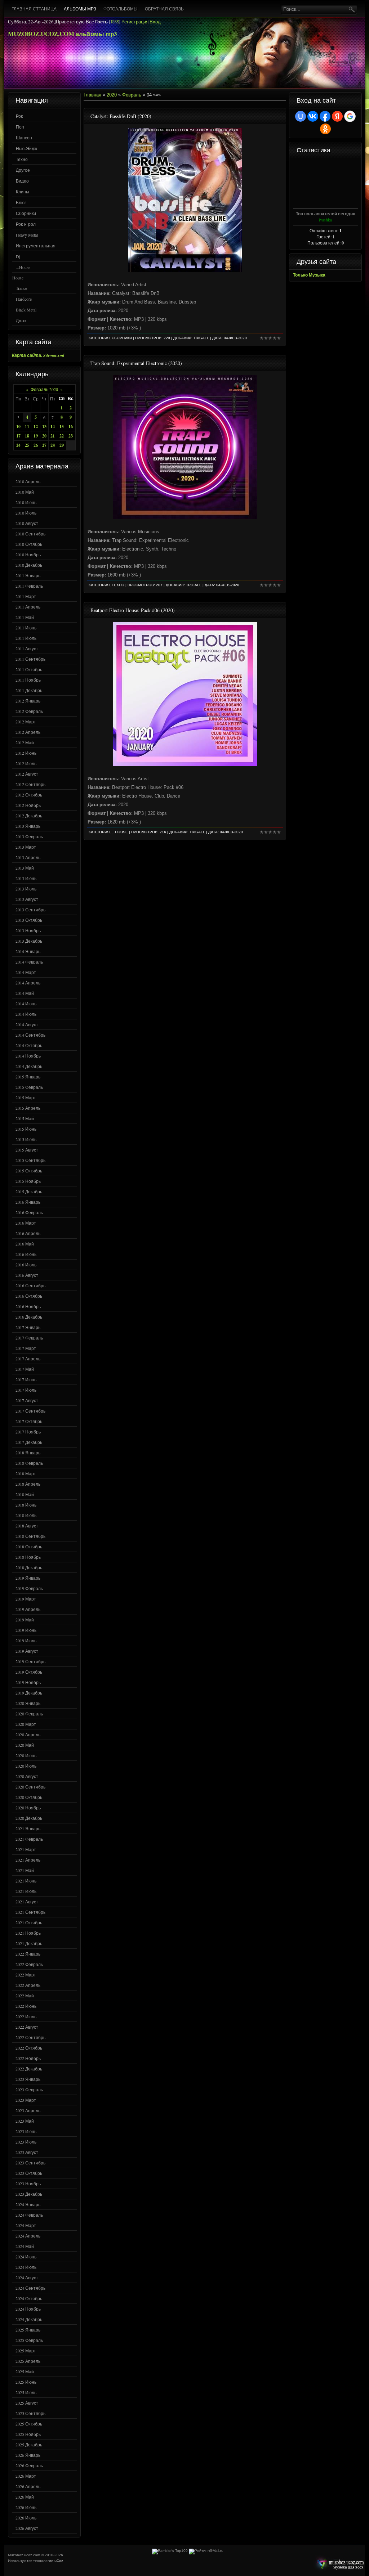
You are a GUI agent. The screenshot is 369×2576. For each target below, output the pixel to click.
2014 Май (25, 993)
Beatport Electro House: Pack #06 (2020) (133, 610)
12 (36, 427)
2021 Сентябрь (30, 1912)
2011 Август (27, 649)
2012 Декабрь (29, 816)
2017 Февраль (29, 1338)
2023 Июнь (26, 2131)
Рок (19, 116)
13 (44, 427)
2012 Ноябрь (28, 805)
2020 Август (27, 1776)
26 (36, 445)
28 (53, 445)
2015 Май (25, 1118)
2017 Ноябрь (28, 1432)
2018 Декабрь (29, 1567)
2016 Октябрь (29, 1296)
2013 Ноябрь (28, 930)
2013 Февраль (29, 836)
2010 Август (27, 523)
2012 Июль (26, 763)
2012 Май (25, 742)
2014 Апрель (28, 983)
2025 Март (26, 2351)
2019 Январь (28, 1578)
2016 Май (25, 1244)
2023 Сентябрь (30, 2163)
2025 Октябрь (29, 2424)
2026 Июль (26, 2518)
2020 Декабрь (29, 1818)
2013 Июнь (26, 878)
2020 (112, 95)
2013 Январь (28, 826)
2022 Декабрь (29, 2069)
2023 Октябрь (29, 2173)
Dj (18, 256)
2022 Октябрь (29, 2048)
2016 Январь (28, 1202)
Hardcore (24, 299)
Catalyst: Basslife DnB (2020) (121, 116)
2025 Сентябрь (30, 2413)
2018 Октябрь (29, 1547)
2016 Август (27, 1275)
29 (62, 445)
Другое (23, 170)
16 (71, 427)
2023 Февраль (29, 2090)
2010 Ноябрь (28, 555)
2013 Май (25, 868)
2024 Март (26, 2225)
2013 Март (26, 847)
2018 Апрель (28, 1484)
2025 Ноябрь (28, 2434)
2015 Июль (26, 1139)
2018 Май (25, 1494)
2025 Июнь (26, 2382)
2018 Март (26, 1473)
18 (27, 436)
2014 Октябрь (29, 1045)
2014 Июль (26, 1014)
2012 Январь (28, 701)
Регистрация (135, 22)
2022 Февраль (29, 1964)
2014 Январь (28, 951)
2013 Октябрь (29, 920)
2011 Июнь (26, 628)
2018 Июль (26, 1515)
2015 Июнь (26, 1129)
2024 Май (25, 2246)
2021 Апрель (28, 1860)
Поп (20, 127)
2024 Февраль (29, 2215)
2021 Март (26, 1849)
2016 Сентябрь (30, 1285)
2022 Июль (26, 2016)
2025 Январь (28, 2330)
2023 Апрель (28, 2110)
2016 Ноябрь (28, 1306)
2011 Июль (26, 638)
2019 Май (25, 1620)
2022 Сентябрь (30, 2037)
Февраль (132, 95)
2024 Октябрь (29, 2298)
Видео (22, 181)
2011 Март (26, 596)
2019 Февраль (29, 1588)
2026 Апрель (28, 2486)
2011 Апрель (28, 607)
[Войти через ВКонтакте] (313, 116)
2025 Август (27, 2403)
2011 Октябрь (29, 669)
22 (62, 436)
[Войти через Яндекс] (337, 116)
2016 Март (26, 1223)
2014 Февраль (29, 962)
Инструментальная (36, 246)
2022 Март (26, 1975)
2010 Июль (26, 513)
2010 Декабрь (29, 565)
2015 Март (26, 1098)
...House (23, 267)
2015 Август (27, 1150)
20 (44, 436)
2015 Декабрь (29, 1191)
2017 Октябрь (29, 1421)
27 (44, 445)
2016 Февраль (29, 1212)
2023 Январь (28, 2079)
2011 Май (25, 617)
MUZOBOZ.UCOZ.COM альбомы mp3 (63, 34)
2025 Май (25, 2371)
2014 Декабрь (29, 1066)
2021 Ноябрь (28, 1933)
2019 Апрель (28, 1609)
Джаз (21, 320)
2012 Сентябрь (30, 784)
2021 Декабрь (29, 1943)
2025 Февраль (29, 2340)
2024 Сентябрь (30, 2288)
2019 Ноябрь (28, 1682)
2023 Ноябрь (28, 2184)
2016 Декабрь (29, 1317)
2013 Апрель (28, 857)
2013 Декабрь (29, 941)
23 (71, 436)
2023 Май (25, 2121)
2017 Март (26, 1348)
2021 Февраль (29, 1839)
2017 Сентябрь (30, 1411)
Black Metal (26, 310)
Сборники (26, 213)
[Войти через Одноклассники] (325, 129)
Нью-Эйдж (26, 148)
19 (36, 436)
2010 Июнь (26, 502)
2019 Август (27, 1651)
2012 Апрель (28, 732)
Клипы (23, 192)
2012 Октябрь (29, 795)
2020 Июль (26, 1766)
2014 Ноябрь (28, 1056)
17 (18, 436)
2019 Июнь (26, 1630)
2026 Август (27, 2528)
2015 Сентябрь (30, 1160)
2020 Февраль (29, 1714)
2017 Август (27, 1400)
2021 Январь (28, 1828)
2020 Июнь (26, 1755)
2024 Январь (28, 2204)
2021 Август (27, 1902)
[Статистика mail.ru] (206, 2551)
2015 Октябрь (29, 1171)
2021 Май (25, 1870)
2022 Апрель (28, 1985)
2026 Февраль (29, 2465)
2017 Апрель (28, 1359)
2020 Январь (28, 1703)
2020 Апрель (28, 1734)
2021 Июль (26, 1891)
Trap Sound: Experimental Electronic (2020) (136, 363)
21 (53, 436)
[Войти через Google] (350, 116)
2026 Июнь (26, 2507)
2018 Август (27, 1526)
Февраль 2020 (44, 389)
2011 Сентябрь (30, 659)
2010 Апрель (28, 481)
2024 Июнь (26, 2257)
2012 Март (26, 722)
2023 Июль (26, 2142)
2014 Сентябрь (30, 1035)
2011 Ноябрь (28, 680)
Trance (21, 288)
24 (18, 445)
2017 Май (25, 1369)
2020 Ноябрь (28, 1808)
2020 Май (25, 1745)
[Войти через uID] (301, 116)
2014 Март (26, 972)
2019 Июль (26, 1641)
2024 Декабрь (29, 2319)
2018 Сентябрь (30, 1536)
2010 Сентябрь (30, 534)
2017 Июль (26, 1390)
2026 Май (25, 2497)
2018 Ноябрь (28, 1557)
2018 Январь (28, 1453)
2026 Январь (28, 2455)
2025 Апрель (28, 2361)
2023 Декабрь (29, 2194)
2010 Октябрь (29, 544)
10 (18, 427)
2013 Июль (26, 889)
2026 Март (26, 2476)
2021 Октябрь (29, 1922)
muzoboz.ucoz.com (339, 2564)
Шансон (24, 138)
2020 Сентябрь (30, 1787)
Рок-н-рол (26, 224)
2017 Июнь (26, 1379)
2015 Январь (28, 1077)
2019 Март (26, 1599)
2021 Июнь (26, 1881)
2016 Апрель (28, 1233)
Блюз (21, 202)
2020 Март (26, 1724)
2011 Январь (28, 575)
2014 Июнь (26, 1004)
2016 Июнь (26, 1254)
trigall (201, 338)
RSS (115, 22)
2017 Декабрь (29, 1442)
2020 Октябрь (29, 1797)
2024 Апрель (28, 2236)
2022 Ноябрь (28, 2058)
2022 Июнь (26, 2006)
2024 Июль (26, 2267)
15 (62, 427)
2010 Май (25, 492)
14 (53, 427)
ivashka (325, 220)
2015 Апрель (28, 1108)
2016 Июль (26, 1265)
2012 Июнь (26, 753)
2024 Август (27, 2277)
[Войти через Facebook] (325, 116)
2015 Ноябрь (28, 1181)
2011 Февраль (29, 586)
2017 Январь (28, 1327)
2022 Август (27, 2027)
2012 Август (27, 774)
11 (27, 427)
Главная (92, 95)
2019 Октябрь (29, 1672)
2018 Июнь (26, 1505)
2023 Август (27, 2152)
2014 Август (27, 1024)
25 (27, 445)
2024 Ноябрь (28, 2309)
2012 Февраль (29, 711)
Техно (22, 159)
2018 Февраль (29, 1463)
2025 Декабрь (29, 2445)
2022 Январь (28, 1954)
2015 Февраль (29, 1087)
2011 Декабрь (29, 690)
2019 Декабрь (29, 1693)
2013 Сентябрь (30, 910)
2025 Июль (26, 2392)
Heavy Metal (27, 235)
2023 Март (26, 2100)
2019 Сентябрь (30, 1661)
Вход (155, 22)
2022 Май (25, 1996)
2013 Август (27, 899)
